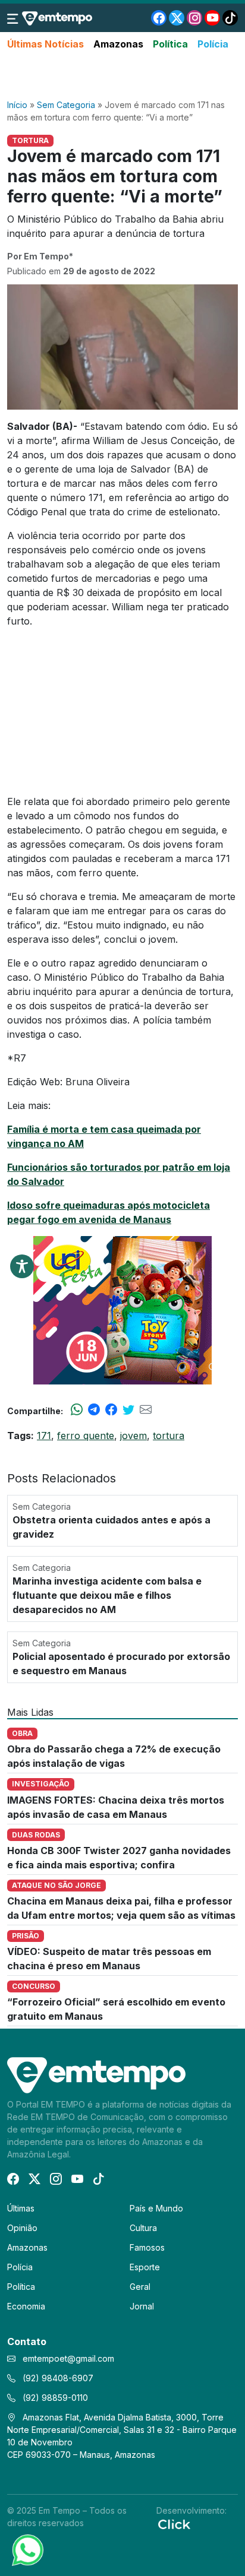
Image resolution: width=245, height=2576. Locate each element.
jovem (134, 1436)
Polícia (213, 44)
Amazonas (118, 44)
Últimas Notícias (45, 44)
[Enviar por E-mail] (146, 1411)
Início (17, 105)
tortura (169, 1436)
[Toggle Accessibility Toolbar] (22, 1266)
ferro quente (86, 1436)
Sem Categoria (66, 105)
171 (44, 1436)
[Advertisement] (122, 75)
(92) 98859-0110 (54, 2398)
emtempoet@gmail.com (68, 2358)
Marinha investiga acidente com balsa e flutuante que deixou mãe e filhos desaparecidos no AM (107, 1595)
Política (170, 44)
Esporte (145, 2267)
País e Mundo (156, 2208)
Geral (140, 2287)
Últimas (21, 2208)
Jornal (142, 2306)
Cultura (143, 2228)
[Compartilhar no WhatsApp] (77, 1411)
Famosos (147, 2247)
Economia (26, 2306)
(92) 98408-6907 (57, 2378)
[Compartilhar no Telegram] (94, 1411)
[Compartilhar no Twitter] (128, 1411)
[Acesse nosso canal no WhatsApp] (27, 2549)
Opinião (22, 2228)
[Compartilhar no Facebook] (111, 1411)
